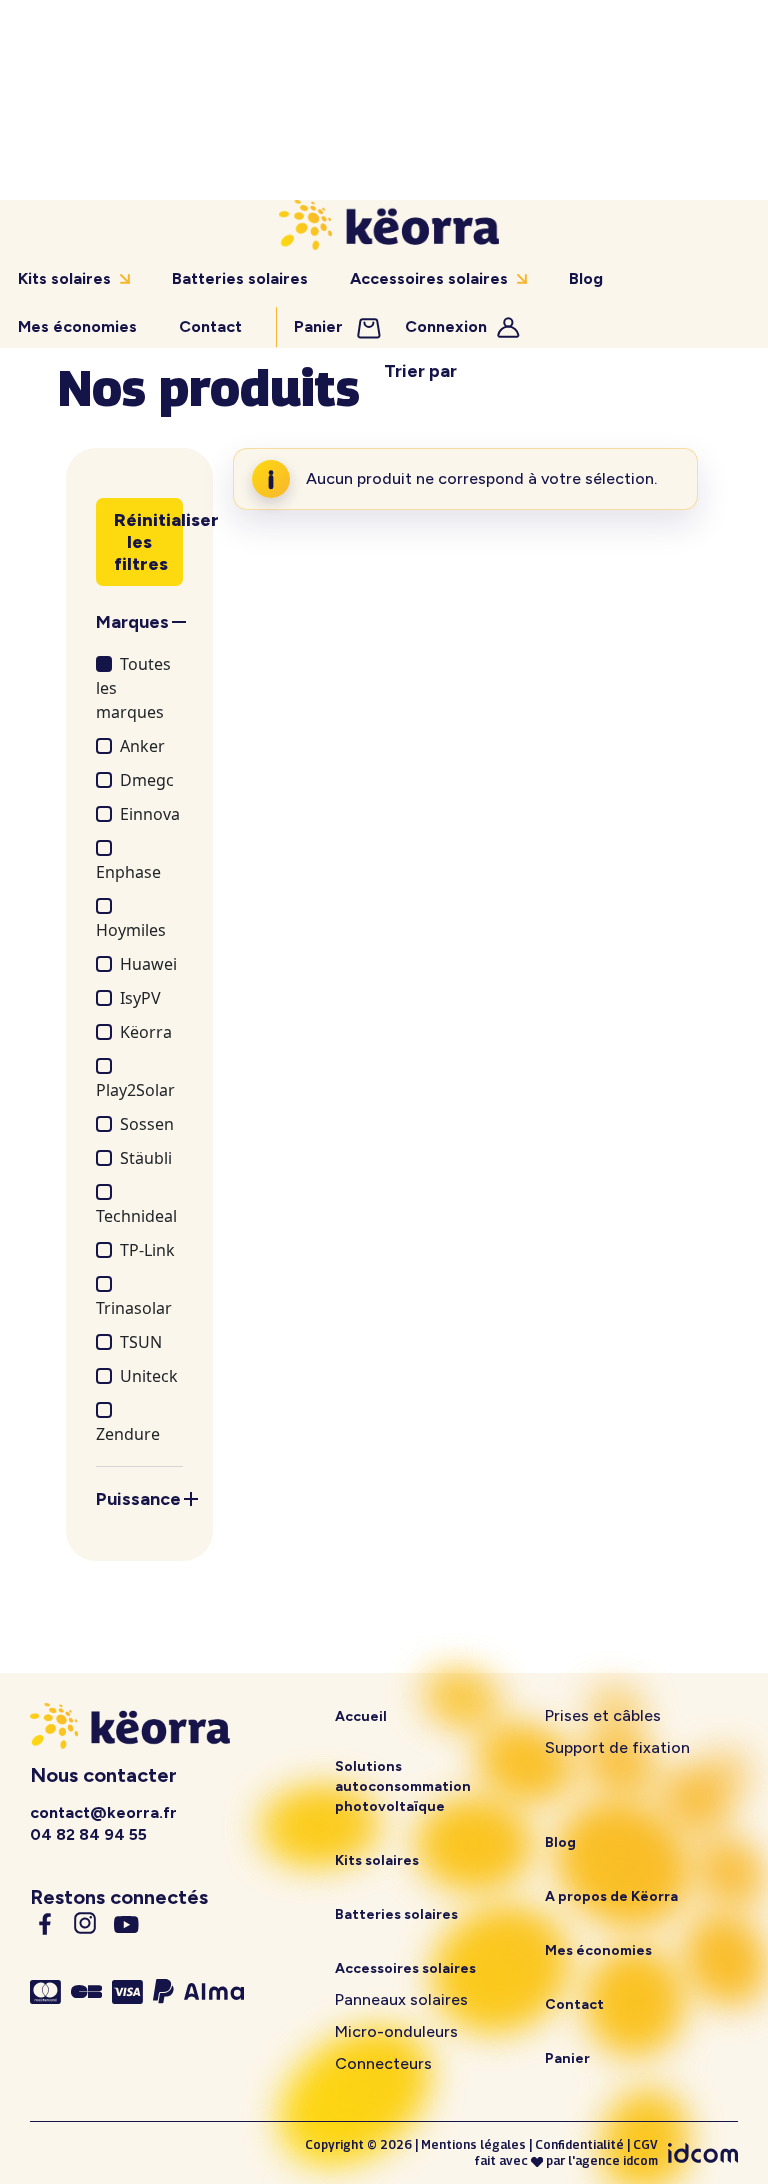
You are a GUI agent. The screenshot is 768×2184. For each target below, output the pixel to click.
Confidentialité (579, 2144)
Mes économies (77, 326)
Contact (210, 326)
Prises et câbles (603, 1715)
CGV (645, 2144)
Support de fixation (617, 1747)
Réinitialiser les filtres (148, 542)
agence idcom (616, 2160)
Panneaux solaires (401, 1999)
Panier (320, 326)
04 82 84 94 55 (88, 1834)
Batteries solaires (240, 278)
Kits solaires (64, 278)
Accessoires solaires (429, 278)
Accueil (361, 1716)
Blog (586, 278)
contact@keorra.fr (103, 1812)
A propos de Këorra (611, 1896)
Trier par (420, 371)
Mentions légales (473, 2144)
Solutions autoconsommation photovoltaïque (403, 1786)
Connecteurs (383, 2063)
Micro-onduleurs (396, 2031)
